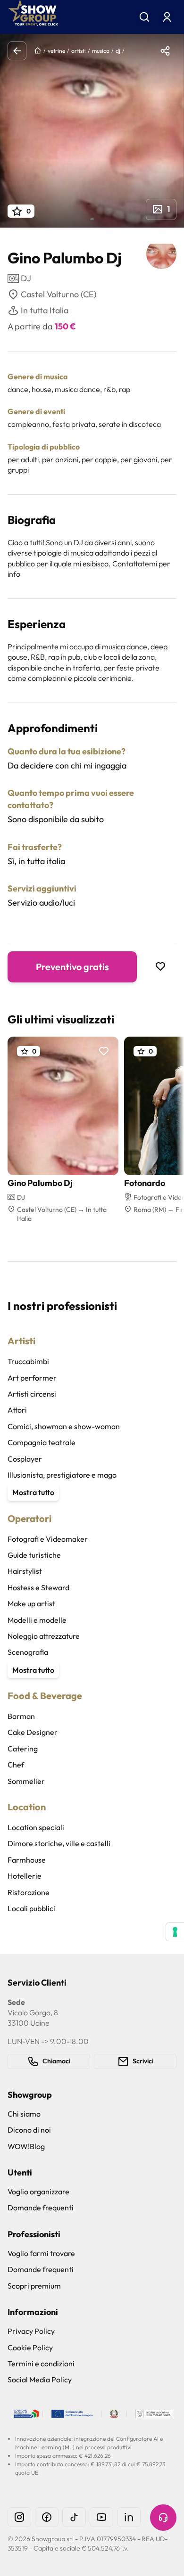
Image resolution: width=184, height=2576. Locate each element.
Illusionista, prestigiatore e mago (62, 1475)
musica (101, 51)
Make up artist (31, 1603)
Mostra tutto (33, 1492)
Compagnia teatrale (42, 1442)
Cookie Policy (30, 2347)
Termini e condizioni (41, 2363)
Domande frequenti (41, 2208)
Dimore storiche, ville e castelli (59, 1843)
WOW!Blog (26, 2146)
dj (118, 51)
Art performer (32, 1378)
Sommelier (26, 1781)
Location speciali (36, 1827)
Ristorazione (29, 1892)
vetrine (56, 51)
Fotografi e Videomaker (48, 1539)
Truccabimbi (28, 1361)
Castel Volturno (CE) (59, 294)
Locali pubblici (31, 1908)
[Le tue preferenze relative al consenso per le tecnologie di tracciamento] (175, 1932)
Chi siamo (24, 2114)
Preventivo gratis (72, 967)
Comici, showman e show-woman (64, 1426)
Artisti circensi (32, 1394)
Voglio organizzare (38, 2192)
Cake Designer (33, 1732)
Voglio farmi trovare (41, 2253)
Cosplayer (25, 1459)
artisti (79, 51)
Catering (23, 1749)
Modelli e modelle (37, 1620)
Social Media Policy (40, 2380)
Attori (17, 1410)
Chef (16, 1765)
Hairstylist (25, 1571)
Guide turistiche (34, 1555)
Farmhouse (27, 1860)
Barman (21, 1716)
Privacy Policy (31, 2331)
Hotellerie (25, 1876)
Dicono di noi (29, 2130)
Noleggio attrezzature (44, 1636)
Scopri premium (34, 2286)
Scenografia (28, 1652)
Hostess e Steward (38, 1587)
